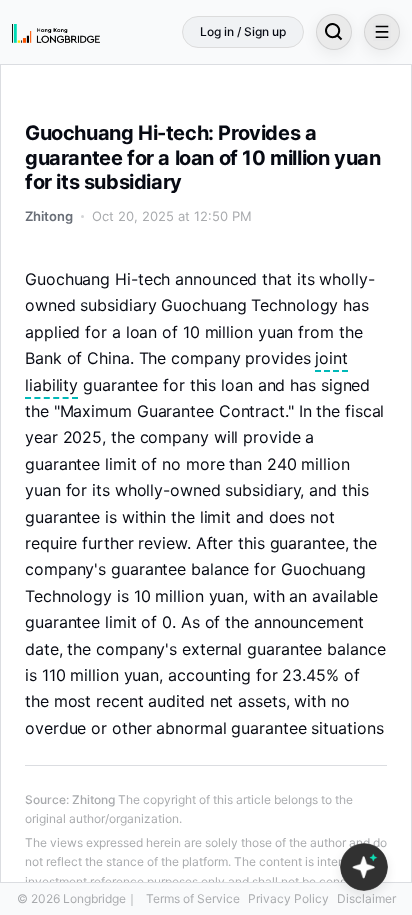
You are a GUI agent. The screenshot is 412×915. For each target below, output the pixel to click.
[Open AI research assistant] (364, 867)
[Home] (56, 32)
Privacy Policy (288, 898)
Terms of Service (193, 898)
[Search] (334, 32)
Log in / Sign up (243, 31)
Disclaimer (366, 898)
